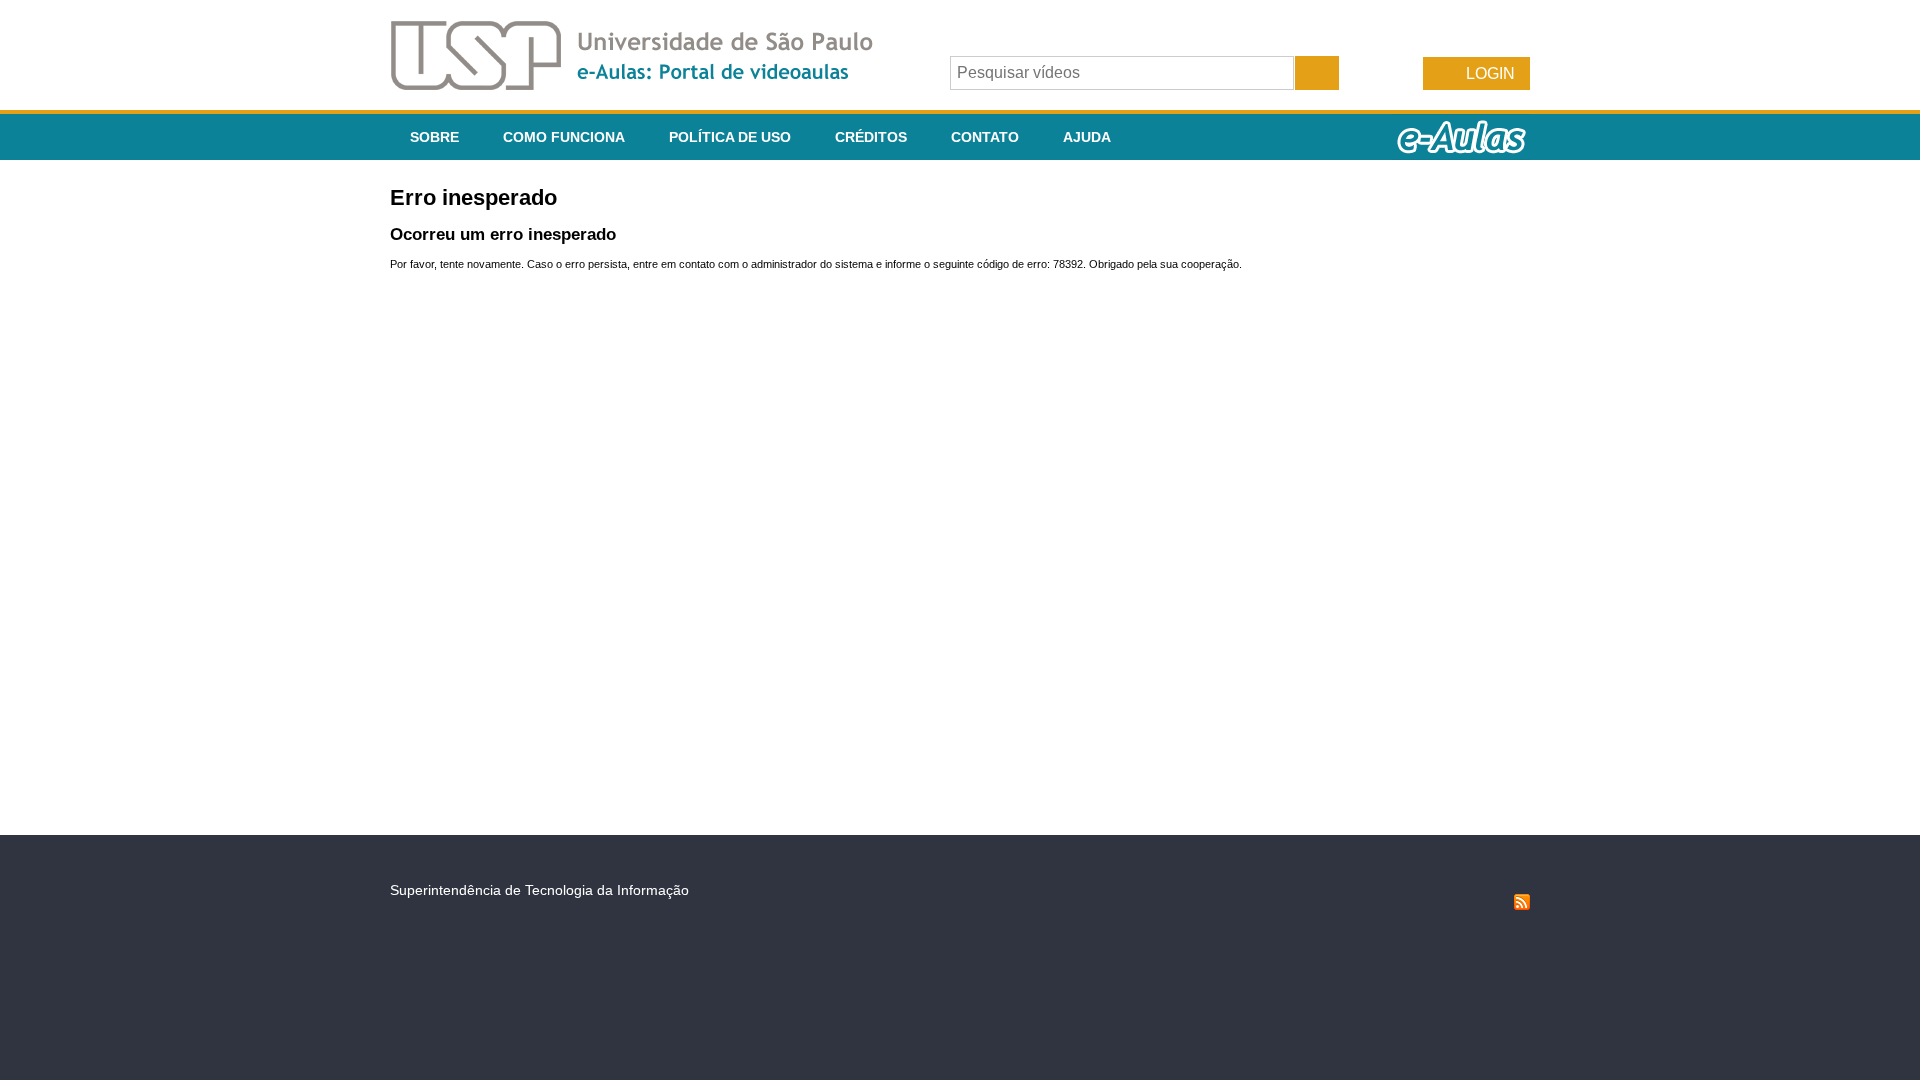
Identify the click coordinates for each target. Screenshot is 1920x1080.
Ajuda (1087, 137)
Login (1490, 73)
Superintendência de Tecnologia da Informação (539, 890)
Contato (985, 137)
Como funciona (564, 137)
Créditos (871, 137)
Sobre (434, 137)
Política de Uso (730, 137)
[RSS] (1522, 905)
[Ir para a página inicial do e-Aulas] (648, 84)
